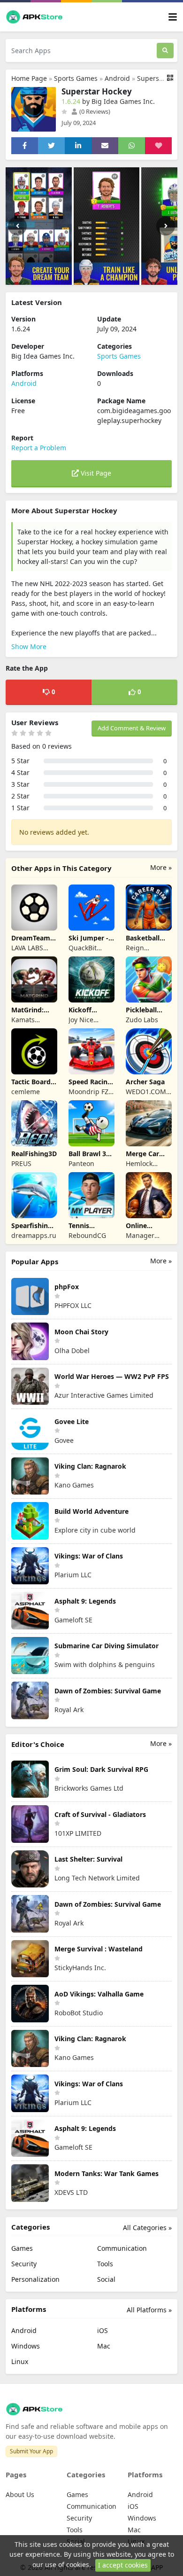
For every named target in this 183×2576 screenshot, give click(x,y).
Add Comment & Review (132, 728)
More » (161, 867)
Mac (104, 2346)
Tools (105, 2264)
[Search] (165, 51)
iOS (103, 2330)
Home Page (29, 78)
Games (22, 2248)
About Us (20, 2494)
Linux (20, 2361)
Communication (122, 2248)
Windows (26, 2346)
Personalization (35, 2279)
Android (117, 78)
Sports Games (76, 78)
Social (106, 2279)
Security (24, 2264)
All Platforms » (149, 2310)
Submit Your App (31, 2451)
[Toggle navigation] (173, 17)
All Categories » (147, 2228)
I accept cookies (123, 2565)
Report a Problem (39, 448)
